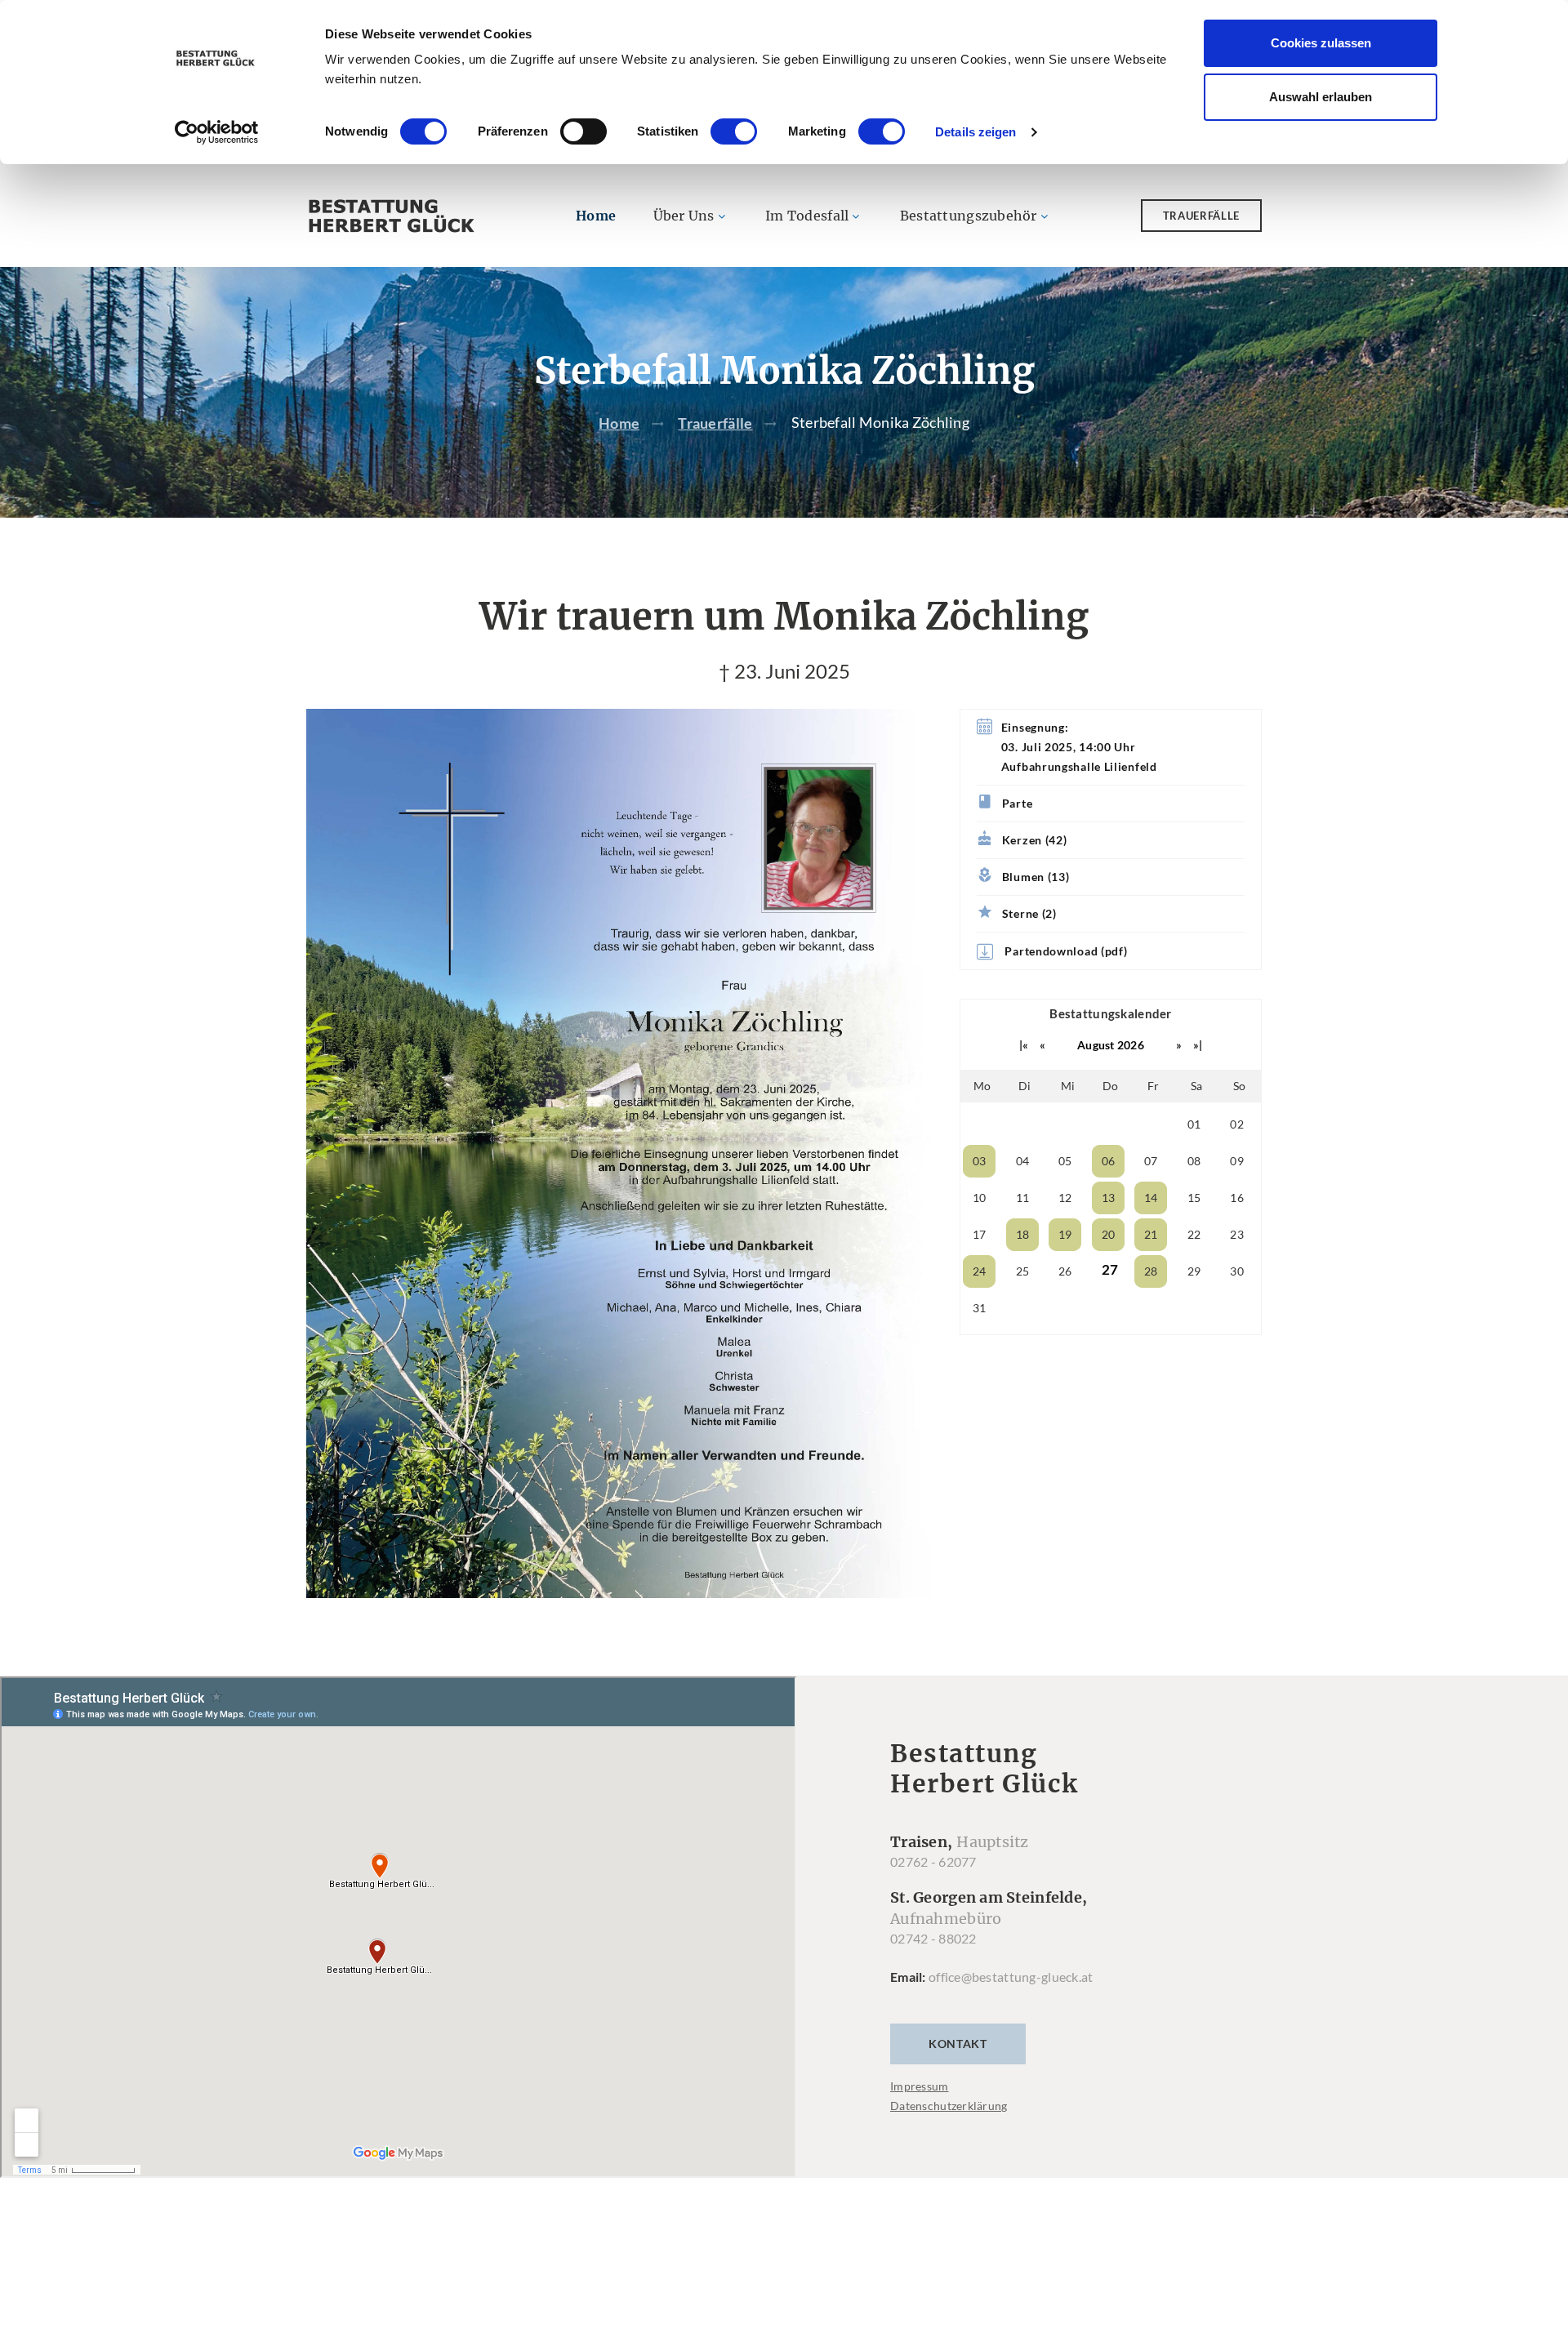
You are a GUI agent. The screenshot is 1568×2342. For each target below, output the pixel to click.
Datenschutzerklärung (949, 2106)
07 (1151, 1161)
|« (1024, 1045)
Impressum (920, 2086)
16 (1237, 1198)
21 (1151, 1234)
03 (980, 1161)
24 (980, 1271)
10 (980, 1198)
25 (1023, 1271)
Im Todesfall (807, 216)
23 (1237, 1234)
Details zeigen (976, 132)
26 (1065, 1271)
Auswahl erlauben (1321, 97)
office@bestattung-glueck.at (1011, 1977)
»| (1198, 1045)
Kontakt (958, 2044)
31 (980, 1308)
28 (1151, 1271)
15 (1194, 1198)
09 (1237, 1161)
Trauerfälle (1201, 216)
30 (1237, 1271)
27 (1110, 1269)
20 (1109, 1234)
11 (1023, 1198)
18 (1023, 1234)
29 (1194, 1271)
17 (980, 1234)
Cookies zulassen (1321, 43)
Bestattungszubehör (969, 216)
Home (596, 216)
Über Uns (684, 216)
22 (1194, 1234)
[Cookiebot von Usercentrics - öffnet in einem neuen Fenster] (217, 132)
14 (1151, 1198)
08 (1194, 1161)
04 (1023, 1161)
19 (1065, 1234)
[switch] (584, 131)
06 (1109, 1161)
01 (1194, 1124)
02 (1237, 1124)
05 (1065, 1161)
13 (1109, 1198)
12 (1065, 1198)
